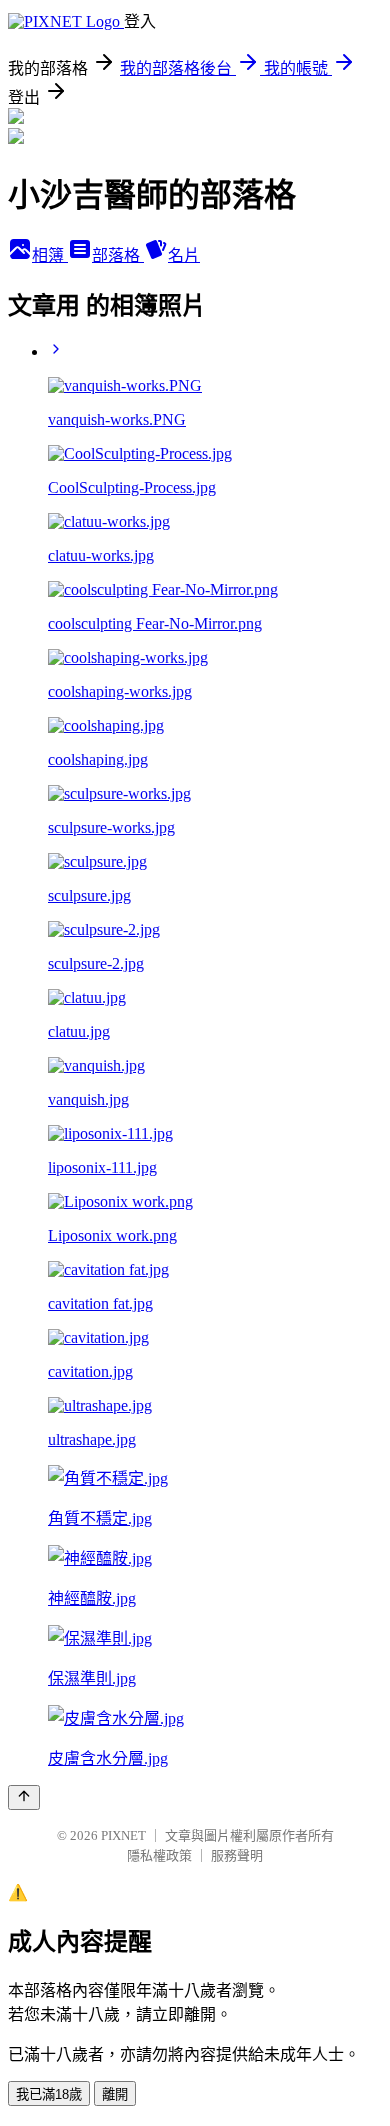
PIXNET (123, 1835)
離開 (115, 2094)
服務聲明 (237, 1855)
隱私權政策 (159, 1855)
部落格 (118, 255)
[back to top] (24, 1797)
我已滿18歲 (49, 2094)
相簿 (50, 255)
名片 (184, 255)
